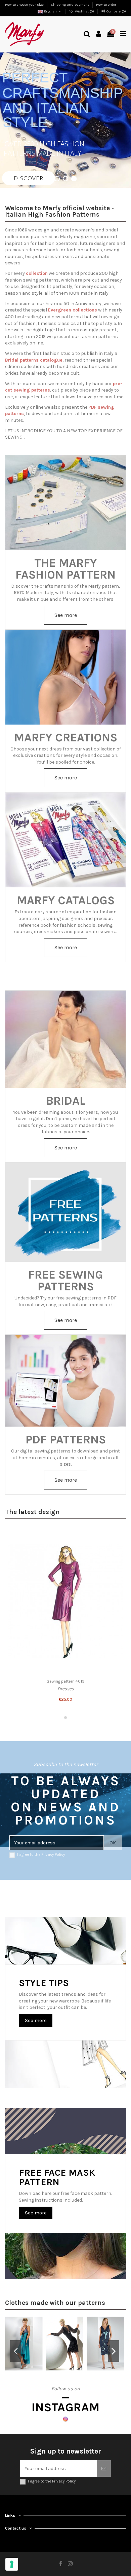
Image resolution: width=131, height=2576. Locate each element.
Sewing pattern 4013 (65, 1681)
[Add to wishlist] (118, 1537)
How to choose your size (25, 5)
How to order (106, 5)
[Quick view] (118, 1561)
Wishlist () (84, 11)
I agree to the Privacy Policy (41, 1855)
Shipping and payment (70, 5)
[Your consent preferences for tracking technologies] (12, 2564)
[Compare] (118, 1549)
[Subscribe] (104, 2469)
